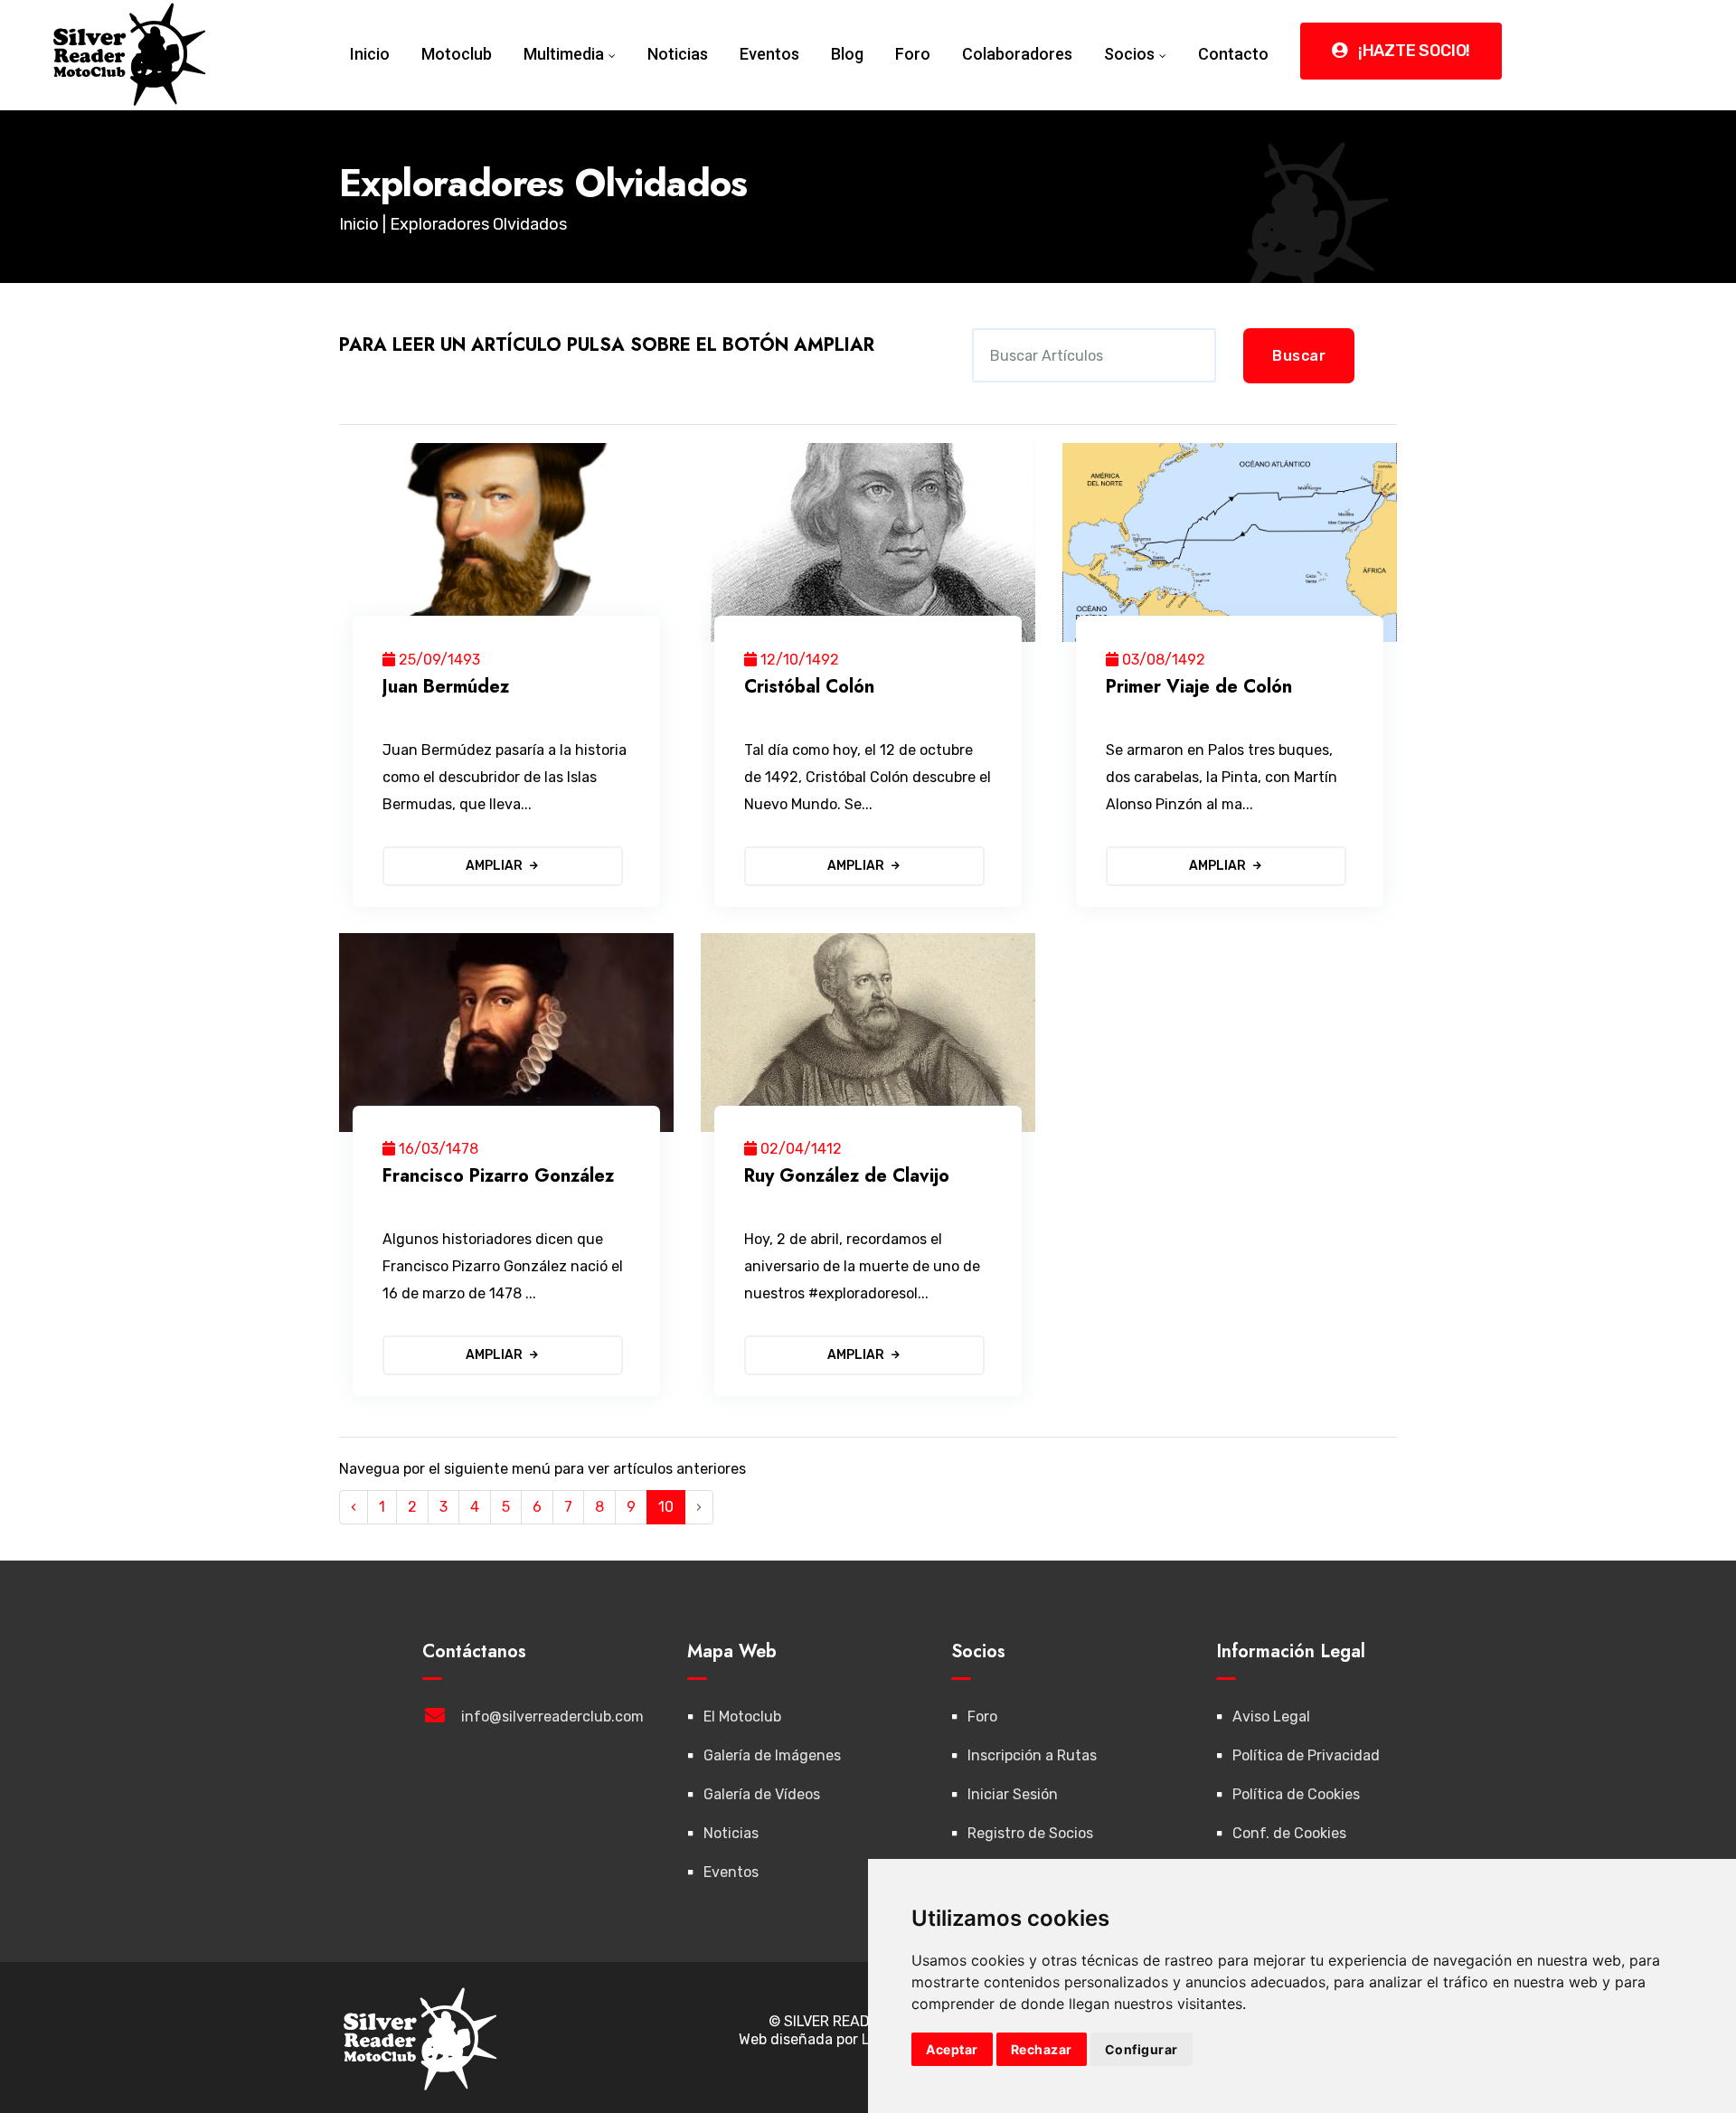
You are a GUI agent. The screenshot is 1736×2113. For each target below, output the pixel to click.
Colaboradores (1017, 54)
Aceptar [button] (952, 2049)
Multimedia (564, 54)
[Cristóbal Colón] (868, 542)
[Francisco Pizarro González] (506, 1033)
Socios (1129, 54)
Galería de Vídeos (762, 1794)
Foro (913, 54)
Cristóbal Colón (809, 687)
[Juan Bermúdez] (506, 542)
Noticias (678, 54)
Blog (847, 54)
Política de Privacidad (1306, 1755)
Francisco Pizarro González (498, 1176)
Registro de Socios (1030, 1833)
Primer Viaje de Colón (1199, 687)
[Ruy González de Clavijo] (868, 1033)
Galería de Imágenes (772, 1755)
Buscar (1299, 356)
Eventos (769, 54)
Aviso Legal (1271, 1717)
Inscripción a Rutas (1032, 1755)
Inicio (370, 54)
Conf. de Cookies (1289, 1833)
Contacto (1233, 54)
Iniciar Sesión (1013, 1794)
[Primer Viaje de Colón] (1230, 542)
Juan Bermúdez (446, 687)
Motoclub (457, 54)
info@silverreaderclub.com (552, 1717)
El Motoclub (742, 1717)
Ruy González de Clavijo (847, 1176)
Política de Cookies (1296, 1794)
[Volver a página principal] (130, 53)
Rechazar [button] (1042, 2049)
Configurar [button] (1142, 2049)
